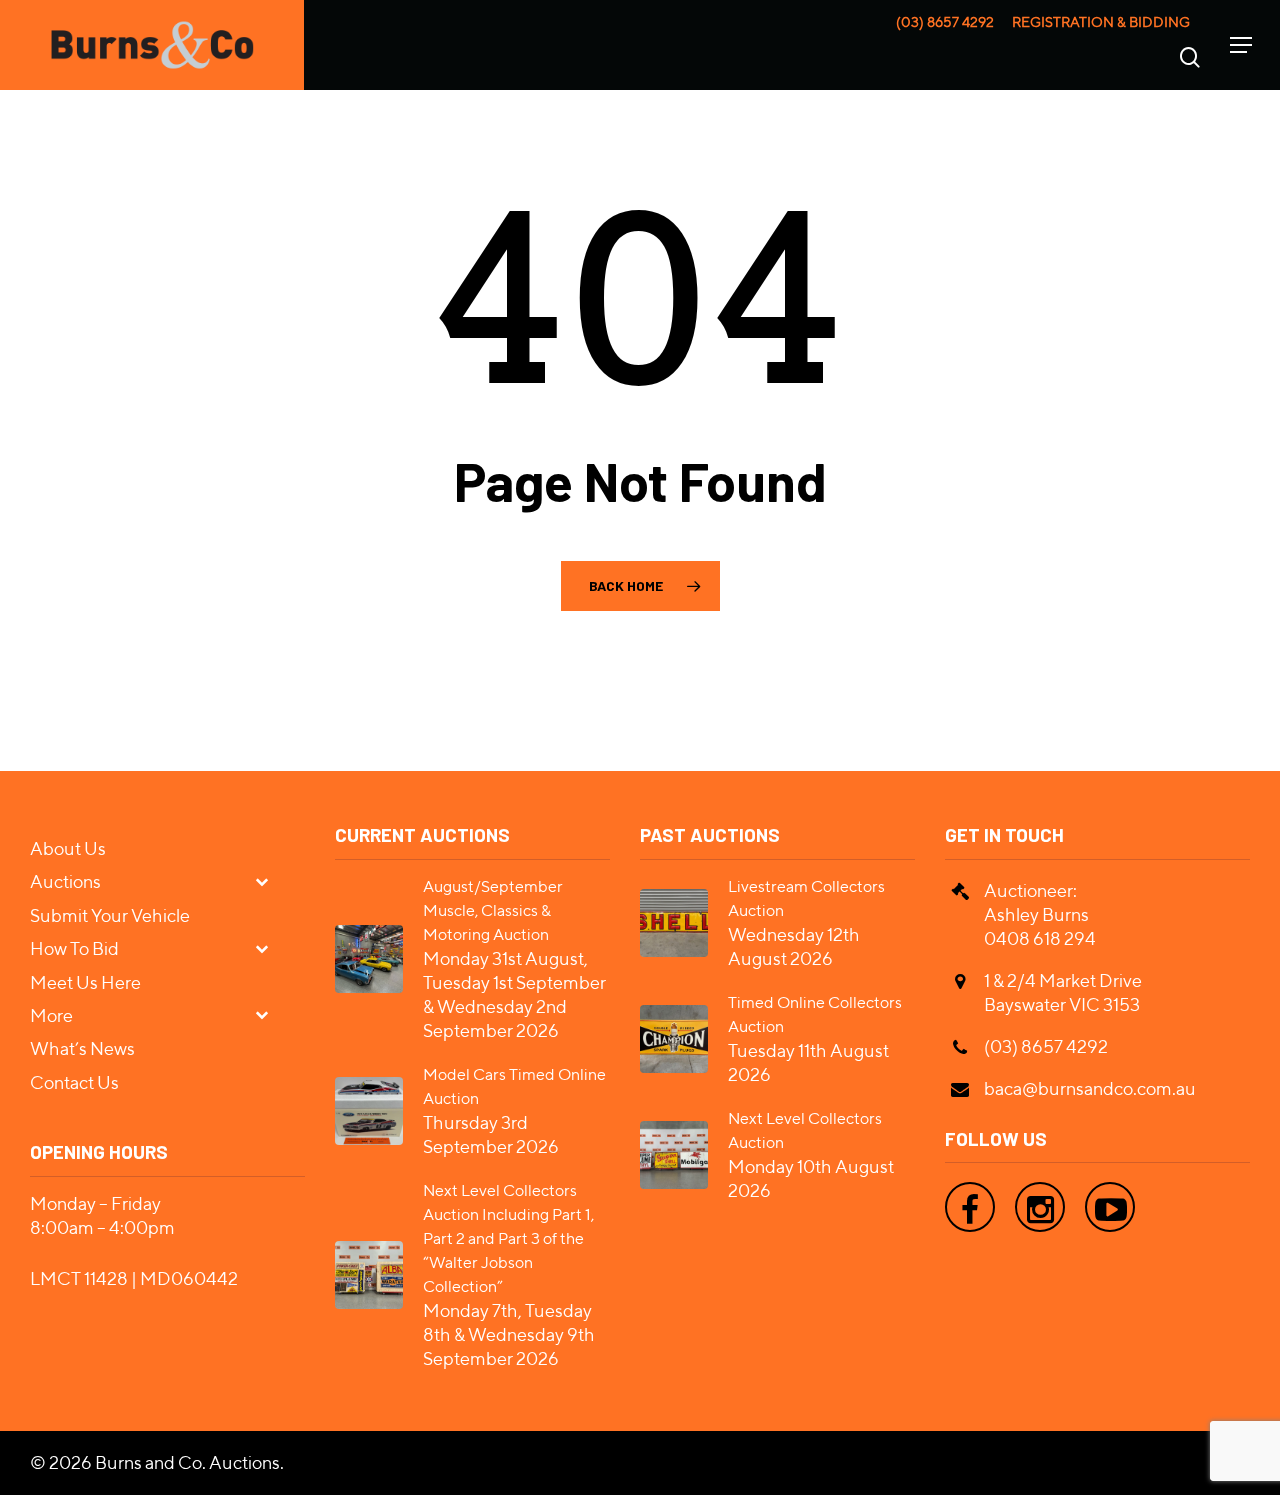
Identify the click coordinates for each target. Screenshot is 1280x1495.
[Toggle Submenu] (270, 880)
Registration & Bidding (1101, 22)
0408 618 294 (1040, 938)
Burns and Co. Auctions (187, 1462)
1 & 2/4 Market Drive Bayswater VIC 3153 (1063, 992)
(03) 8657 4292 (945, 22)
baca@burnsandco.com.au (1090, 1088)
